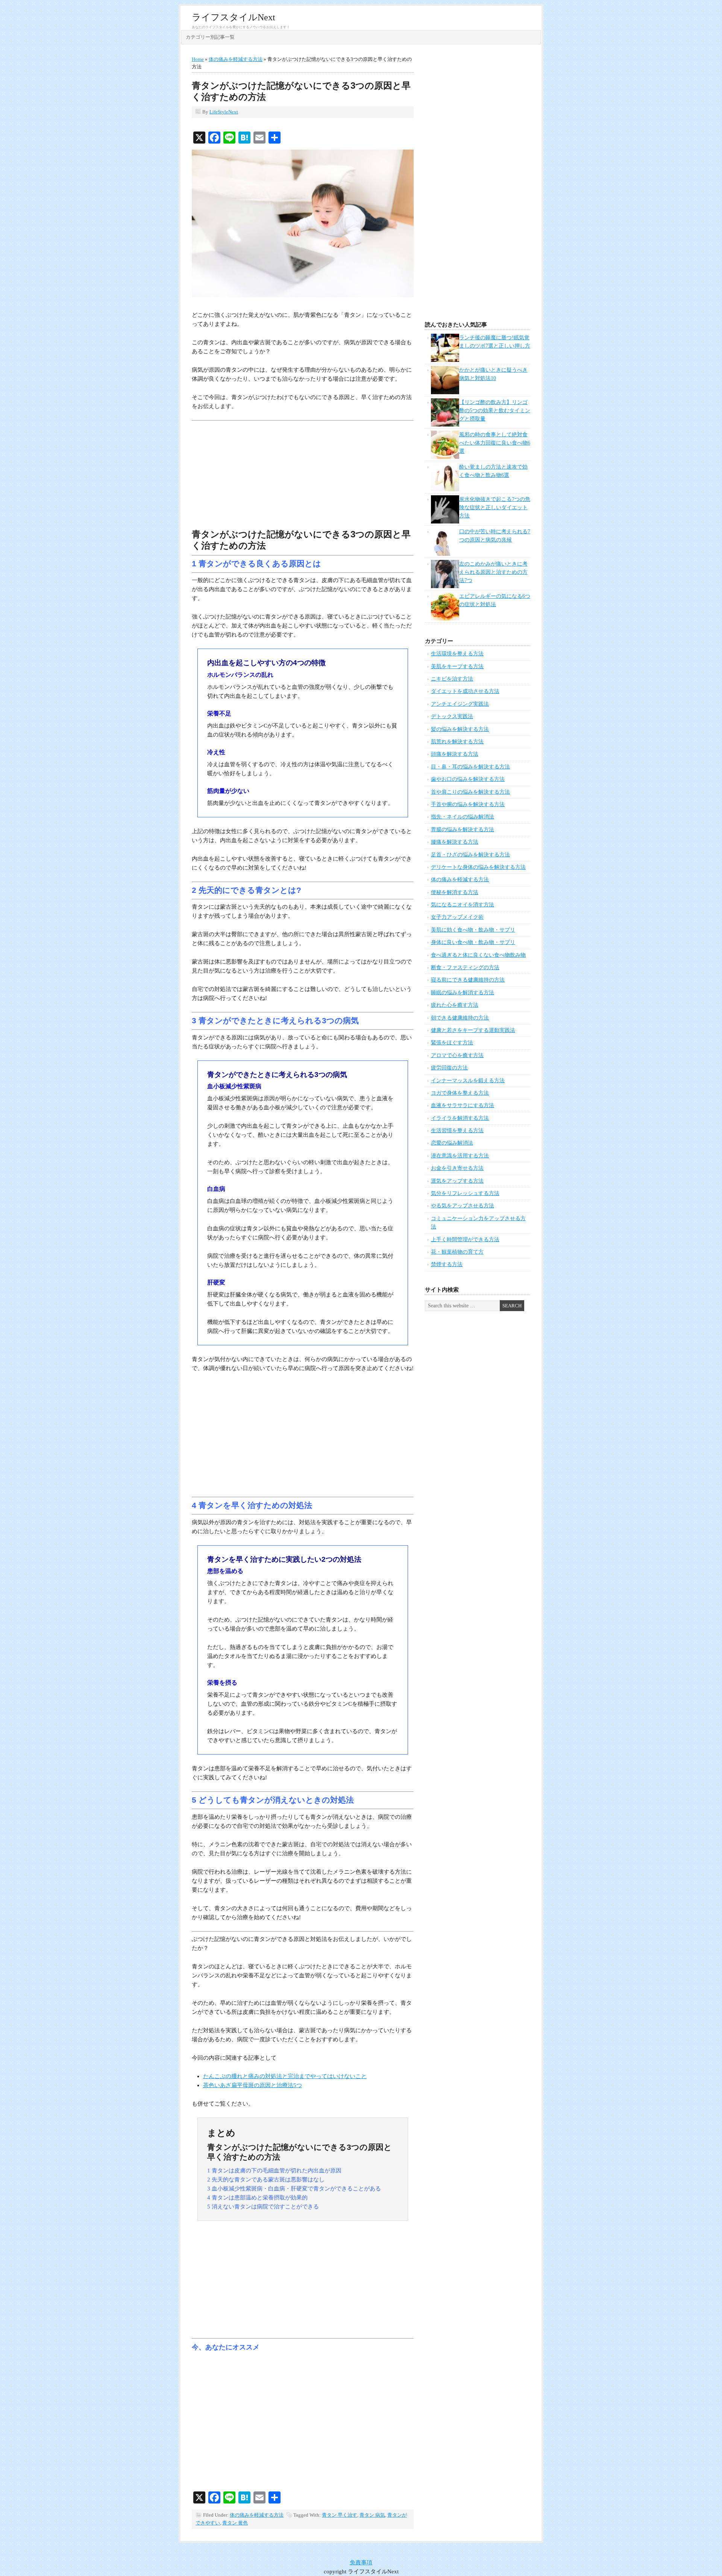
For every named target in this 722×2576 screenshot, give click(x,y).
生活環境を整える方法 (457, 654)
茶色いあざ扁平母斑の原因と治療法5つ (253, 2085)
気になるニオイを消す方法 (463, 905)
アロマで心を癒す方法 (457, 1055)
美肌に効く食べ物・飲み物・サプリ (473, 930)
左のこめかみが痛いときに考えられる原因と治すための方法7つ (493, 572)
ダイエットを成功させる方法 (465, 691)
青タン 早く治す (340, 2515)
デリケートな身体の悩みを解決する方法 (478, 867)
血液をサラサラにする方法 (463, 1105)
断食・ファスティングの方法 (465, 967)
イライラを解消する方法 (460, 1118)
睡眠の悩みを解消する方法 (463, 993)
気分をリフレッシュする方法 (465, 1193)
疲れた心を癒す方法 (455, 1005)
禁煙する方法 (447, 1264)
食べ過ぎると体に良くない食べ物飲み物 (478, 955)
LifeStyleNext (224, 112)
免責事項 (361, 2562)
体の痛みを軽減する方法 (257, 2515)
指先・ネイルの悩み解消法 (463, 817)
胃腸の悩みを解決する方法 (463, 830)
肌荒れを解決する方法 (457, 742)
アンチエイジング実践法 (460, 704)
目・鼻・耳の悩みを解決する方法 (470, 767)
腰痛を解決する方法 (455, 842)
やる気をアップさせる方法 (463, 1206)
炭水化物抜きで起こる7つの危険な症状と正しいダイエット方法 (495, 508)
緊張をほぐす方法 (452, 1043)
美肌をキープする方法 (457, 666)
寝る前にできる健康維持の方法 (468, 980)
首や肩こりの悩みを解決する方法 (470, 792)
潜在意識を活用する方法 (460, 1156)
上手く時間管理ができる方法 (465, 1240)
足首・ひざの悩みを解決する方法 (470, 855)
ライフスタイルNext (234, 17)
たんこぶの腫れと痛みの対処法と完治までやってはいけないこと (285, 2076)
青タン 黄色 (235, 2523)
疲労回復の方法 (449, 1068)
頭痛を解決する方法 (455, 754)
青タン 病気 (372, 2515)
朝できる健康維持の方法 (460, 1018)
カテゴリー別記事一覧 (210, 37)
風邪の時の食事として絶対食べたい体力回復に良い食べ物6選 (495, 443)
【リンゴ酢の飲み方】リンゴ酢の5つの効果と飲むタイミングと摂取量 (495, 411)
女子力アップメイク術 (457, 917)
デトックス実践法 (452, 716)
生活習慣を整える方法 (457, 1131)
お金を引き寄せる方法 (457, 1168)
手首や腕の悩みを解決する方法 (468, 804)
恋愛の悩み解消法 (452, 1143)
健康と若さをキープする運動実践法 (473, 1030)
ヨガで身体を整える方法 (460, 1093)
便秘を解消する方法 (455, 892)
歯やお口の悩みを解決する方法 (468, 779)
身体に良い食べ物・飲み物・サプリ (473, 942)
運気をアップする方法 (457, 1181)
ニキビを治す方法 (452, 679)
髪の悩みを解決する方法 (460, 729)
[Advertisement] (303, 476)
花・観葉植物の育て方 (457, 1252)
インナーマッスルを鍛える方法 (468, 1081)
